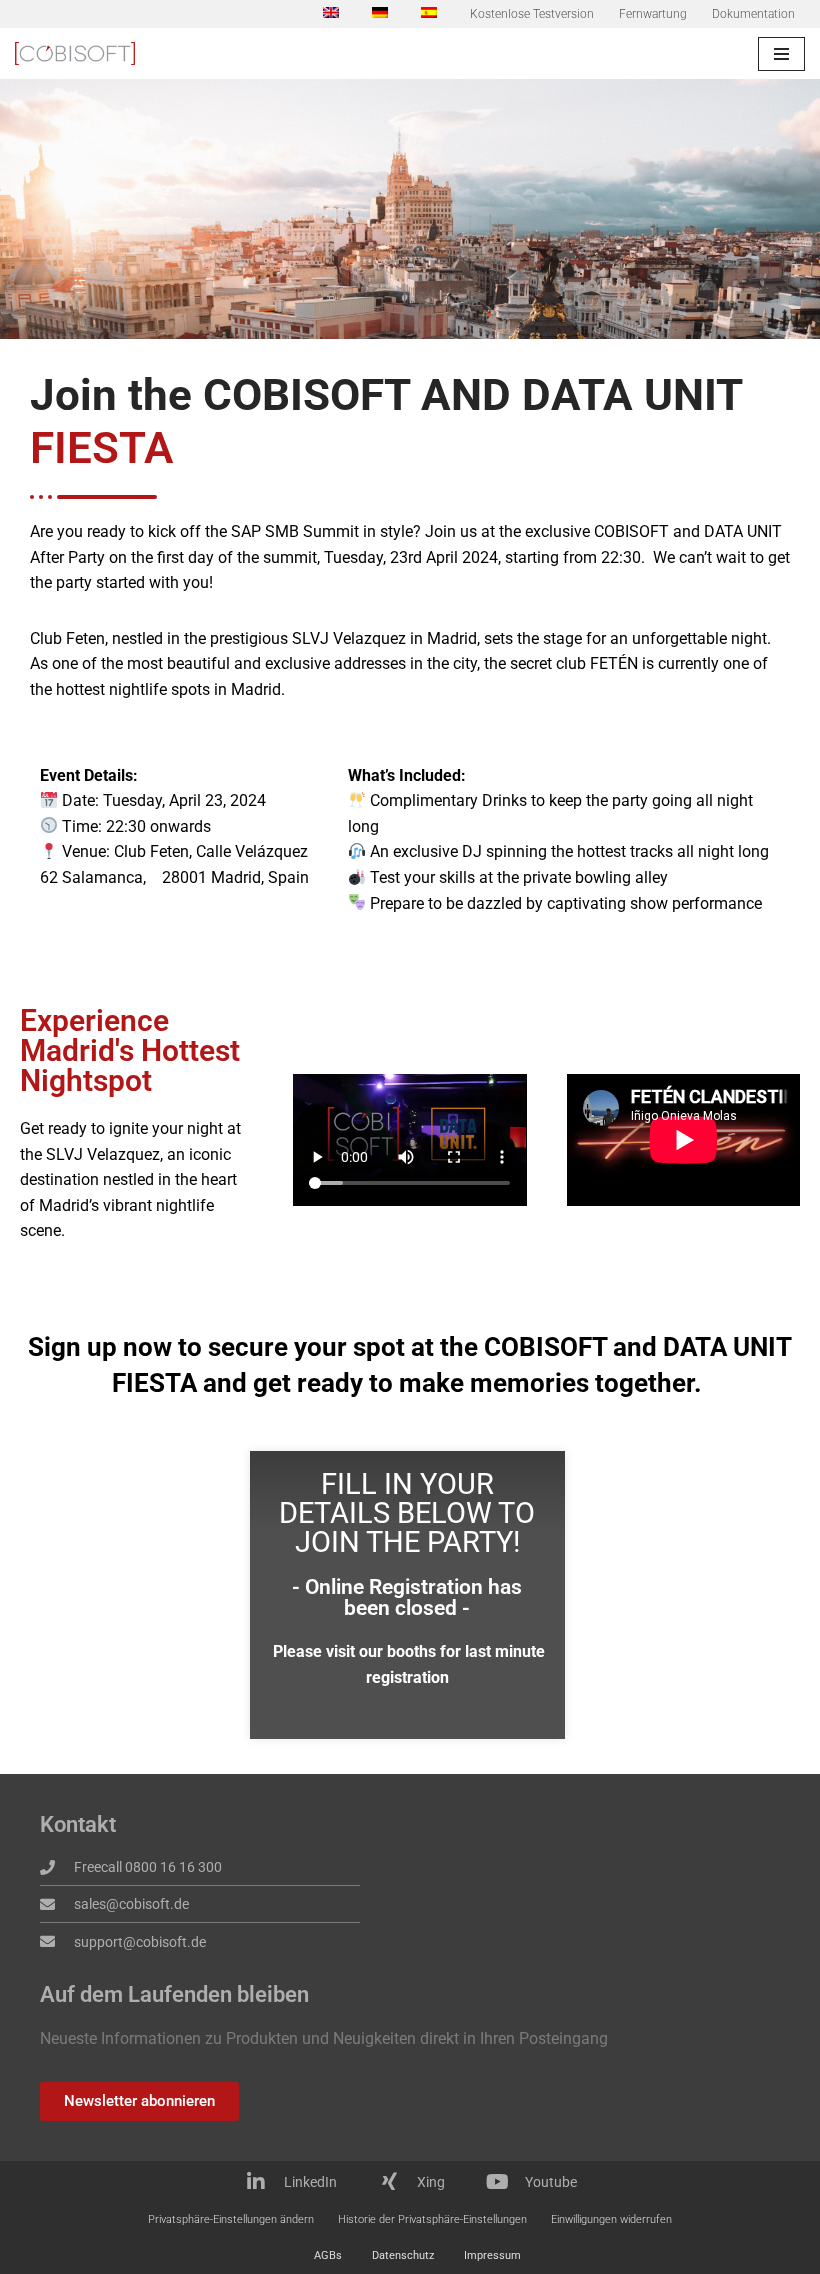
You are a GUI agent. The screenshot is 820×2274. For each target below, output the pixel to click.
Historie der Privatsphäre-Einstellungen (432, 2219)
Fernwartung (653, 14)
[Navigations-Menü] (781, 54)
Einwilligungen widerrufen (611, 2219)
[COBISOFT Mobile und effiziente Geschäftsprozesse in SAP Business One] (75, 53)
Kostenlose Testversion (532, 14)
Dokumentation (753, 14)
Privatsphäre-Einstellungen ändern (231, 2219)
